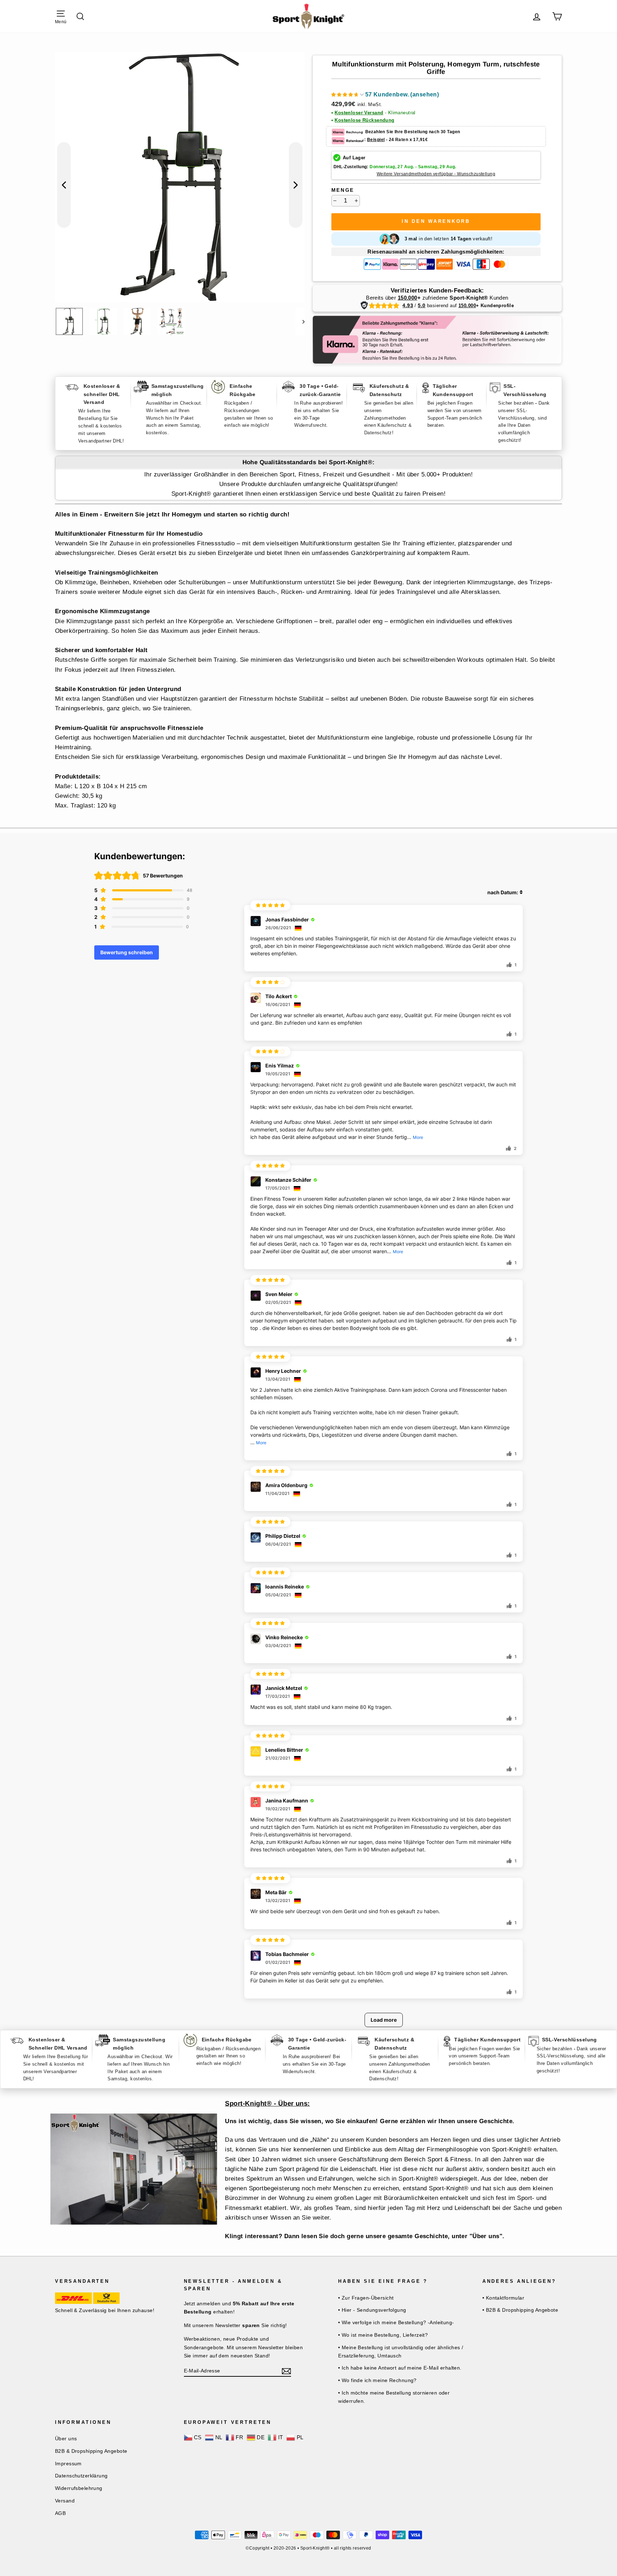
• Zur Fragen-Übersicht (366, 2298)
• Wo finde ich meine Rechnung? (377, 2380)
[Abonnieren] (286, 2371)
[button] (385, 96)
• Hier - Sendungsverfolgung (372, 2310)
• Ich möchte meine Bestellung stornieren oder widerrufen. (394, 2397)
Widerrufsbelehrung (79, 2488)
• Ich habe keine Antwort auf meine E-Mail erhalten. (400, 2368)
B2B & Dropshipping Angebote (91, 2451)
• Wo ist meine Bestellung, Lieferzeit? (383, 2335)
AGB (60, 2513)
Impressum (68, 2464)
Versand (65, 2501)
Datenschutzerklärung (81, 2476)
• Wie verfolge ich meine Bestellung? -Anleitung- (396, 2322)
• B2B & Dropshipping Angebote (520, 2310)
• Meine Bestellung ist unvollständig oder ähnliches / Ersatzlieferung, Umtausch (401, 2352)
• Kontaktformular (503, 2298)
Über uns (66, 2439)
